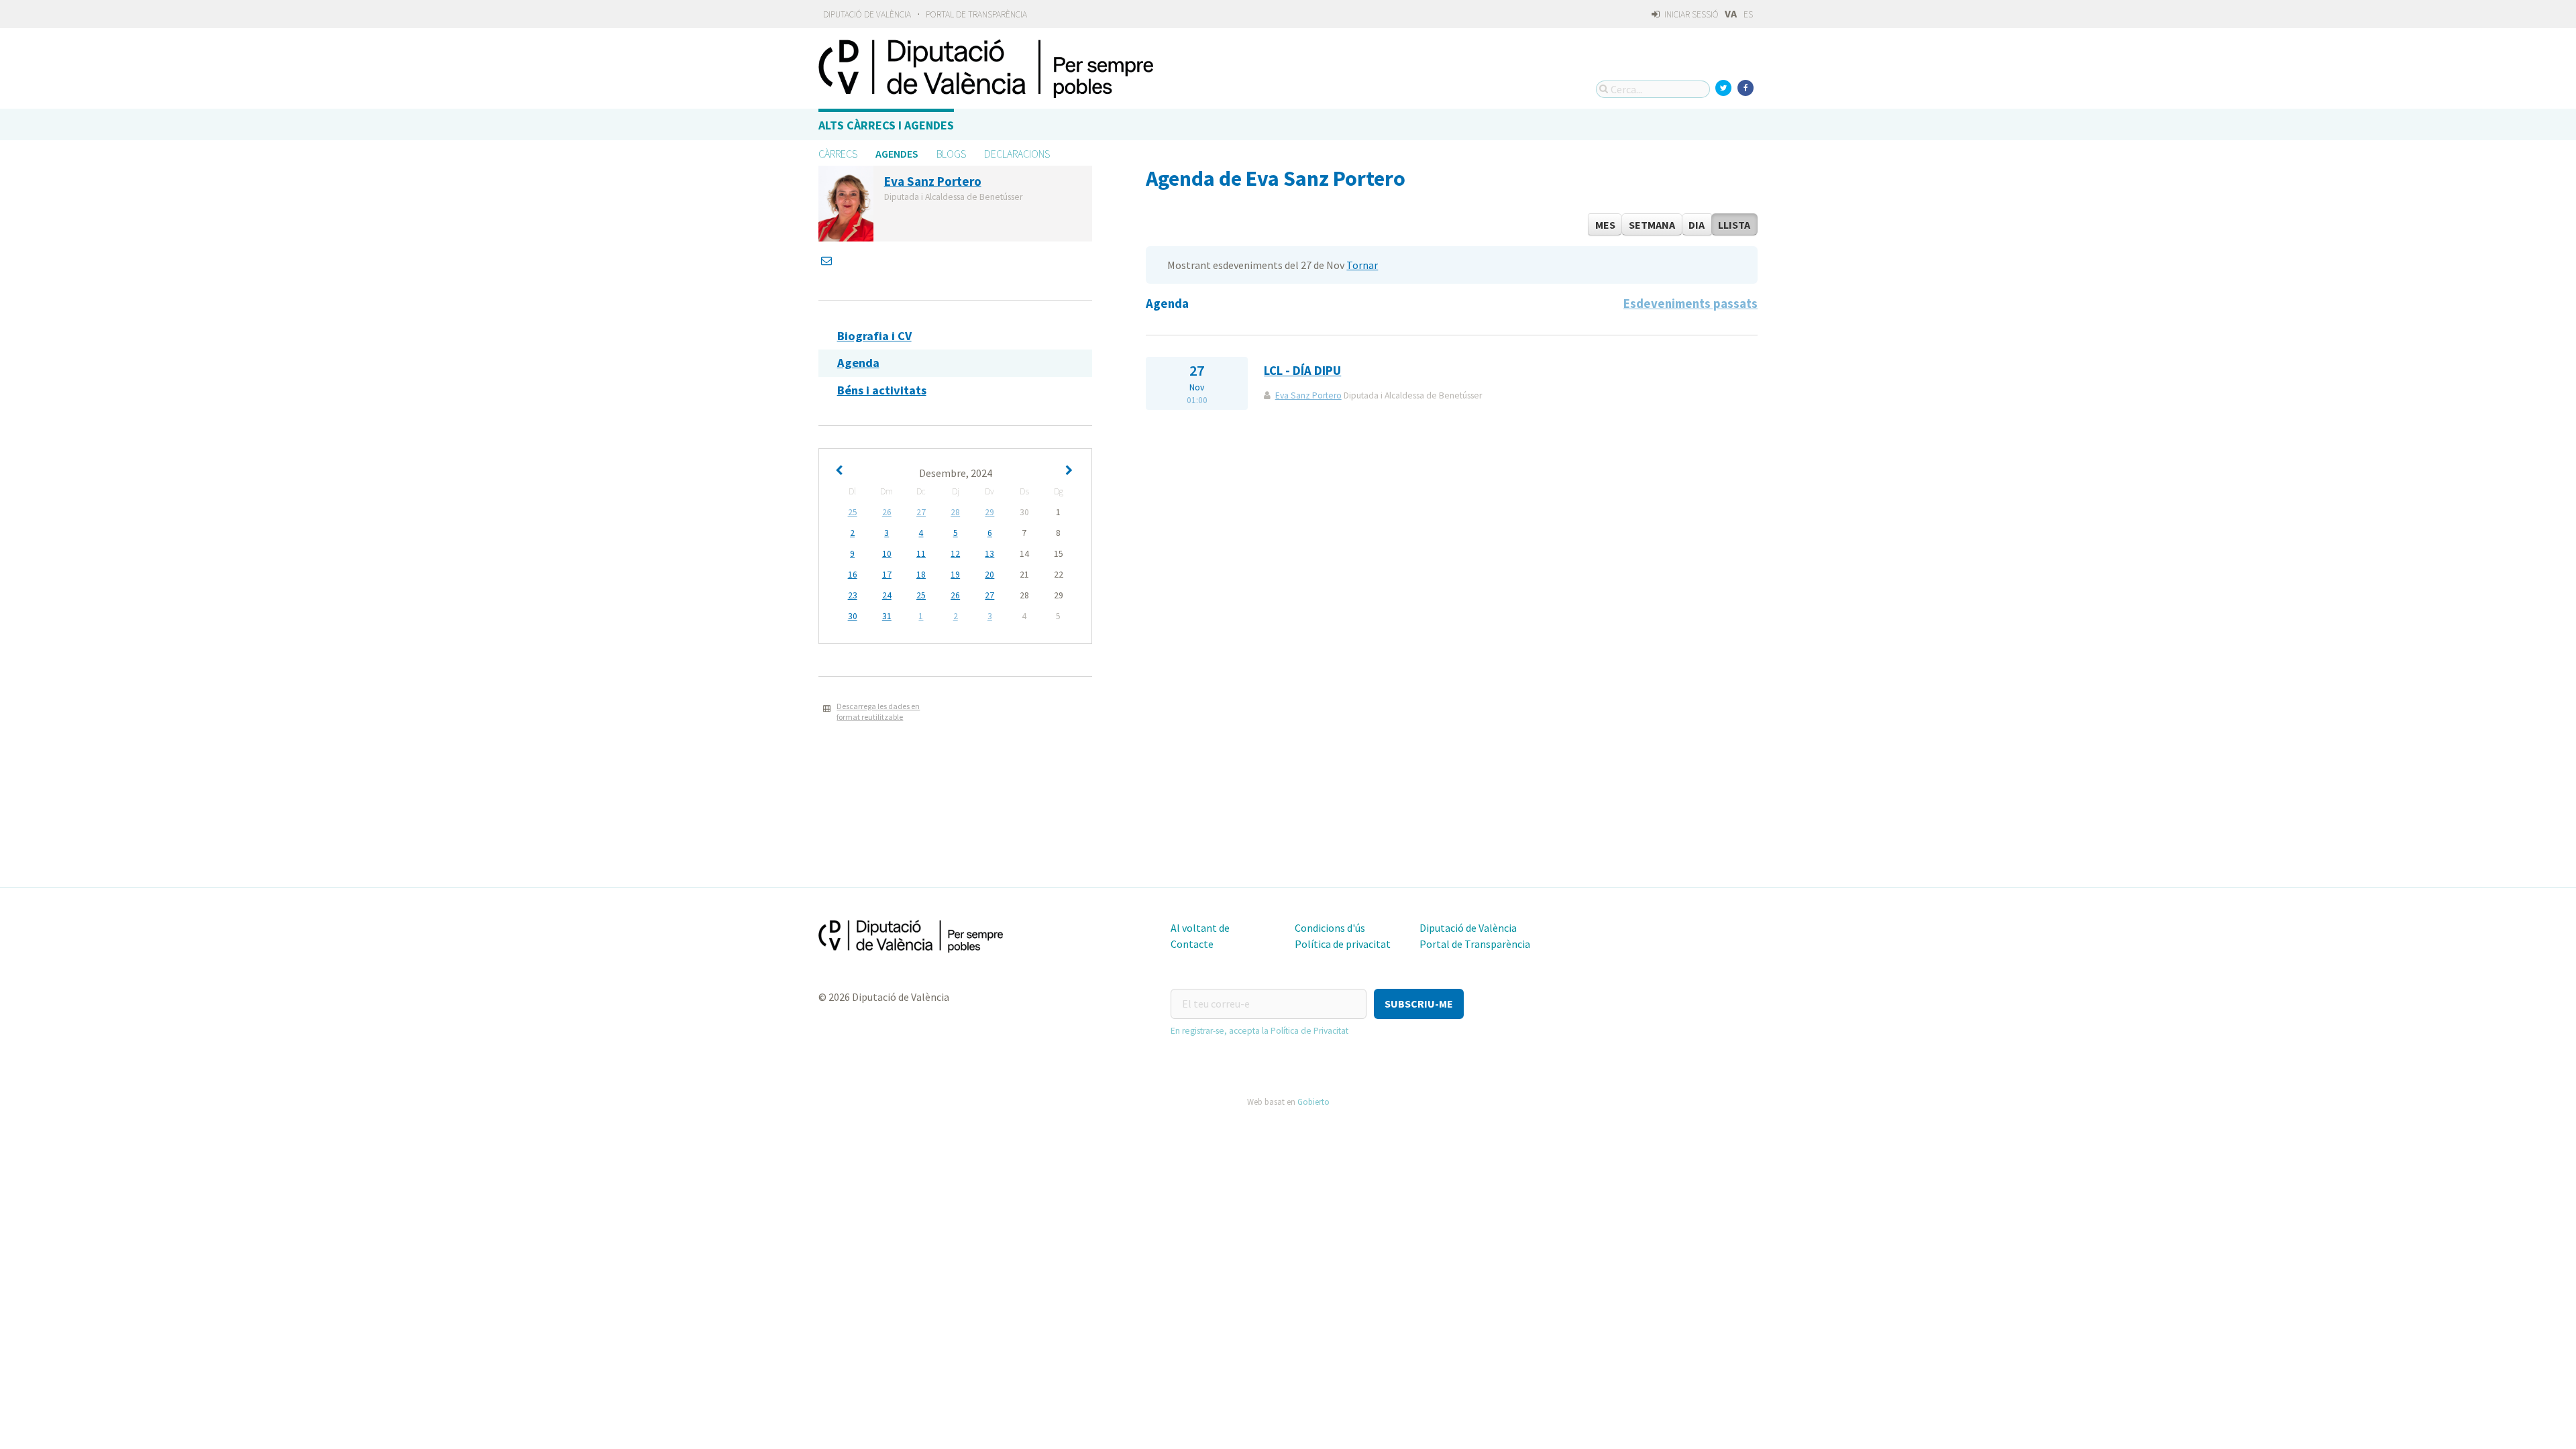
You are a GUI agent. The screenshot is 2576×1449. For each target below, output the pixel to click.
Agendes (897, 154)
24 (887, 595)
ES (1748, 14)
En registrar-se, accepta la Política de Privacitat (1259, 1031)
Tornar (1362, 265)
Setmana (1652, 225)
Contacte (1192, 944)
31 (887, 616)
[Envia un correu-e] (828, 260)
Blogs (951, 154)
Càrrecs (838, 154)
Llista (1734, 225)
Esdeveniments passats (1690, 304)
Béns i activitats (882, 390)
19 (955, 575)
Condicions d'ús (1330, 928)
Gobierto (1313, 1102)
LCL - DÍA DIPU (1302, 371)
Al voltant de (1200, 928)
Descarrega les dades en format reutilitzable (878, 712)
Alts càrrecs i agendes (886, 125)
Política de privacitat (1343, 944)
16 (853, 575)
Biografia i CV (874, 336)
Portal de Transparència (976, 14)
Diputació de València (867, 14)
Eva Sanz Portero (1308, 395)
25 (853, 512)
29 (989, 512)
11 (921, 554)
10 (887, 554)
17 (887, 575)
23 (853, 595)
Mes (1605, 225)
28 (955, 512)
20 (989, 575)
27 (921, 512)
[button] (1419, 1004)
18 (921, 575)
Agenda (858, 363)
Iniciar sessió (1690, 14)
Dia (1697, 225)
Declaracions (1017, 154)
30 (853, 616)
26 (887, 512)
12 (955, 554)
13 (989, 554)
